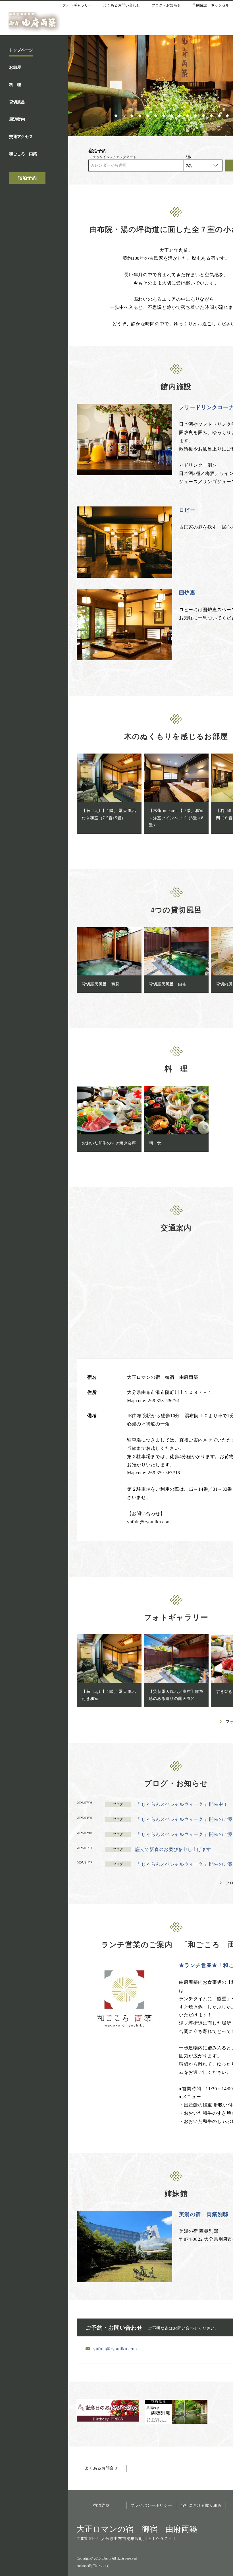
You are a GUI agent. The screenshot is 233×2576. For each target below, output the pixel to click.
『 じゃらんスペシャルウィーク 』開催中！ (182, 1804)
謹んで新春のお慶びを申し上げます (173, 1849)
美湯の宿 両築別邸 (204, 2214)
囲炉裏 (187, 593)
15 (228, 115)
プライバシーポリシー (151, 2505)
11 (196, 115)
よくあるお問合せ (101, 2468)
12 (204, 115)
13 (212, 115)
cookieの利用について (93, 2566)
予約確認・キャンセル (211, 5)
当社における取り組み (201, 2505)
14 (220, 115)
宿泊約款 (102, 2505)
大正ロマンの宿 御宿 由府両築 (137, 2529)
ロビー (187, 510)
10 (188, 115)
